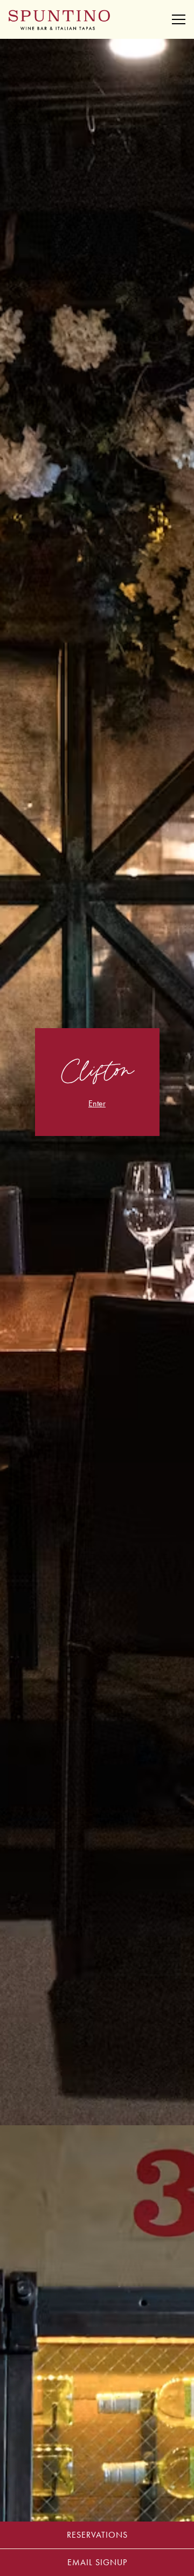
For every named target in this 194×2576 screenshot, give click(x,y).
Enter (97, 1103)
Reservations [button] (97, 2535)
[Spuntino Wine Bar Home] (59, 19)
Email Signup (97, 2562)
